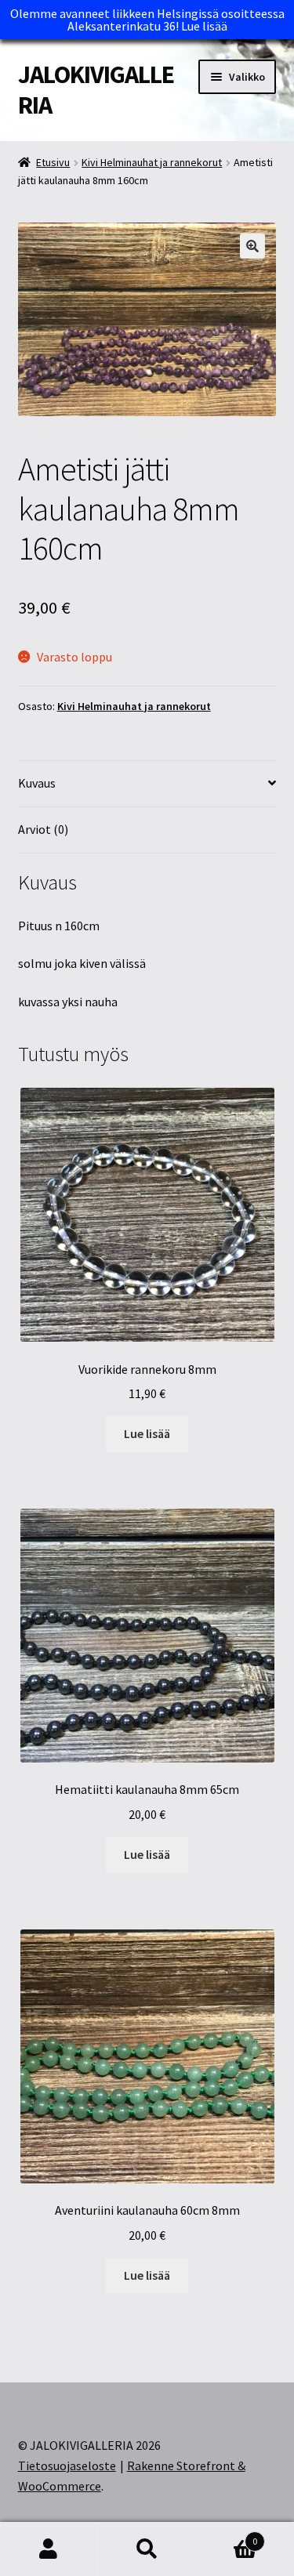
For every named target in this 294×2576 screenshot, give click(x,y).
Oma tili (49, 2549)
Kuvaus (37, 783)
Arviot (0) (43, 829)
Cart (227, 2536)
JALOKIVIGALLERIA (96, 90)
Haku (147, 2549)
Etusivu (53, 162)
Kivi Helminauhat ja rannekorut (152, 162)
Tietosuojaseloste (67, 2465)
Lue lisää (204, 26)
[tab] (147, 784)
